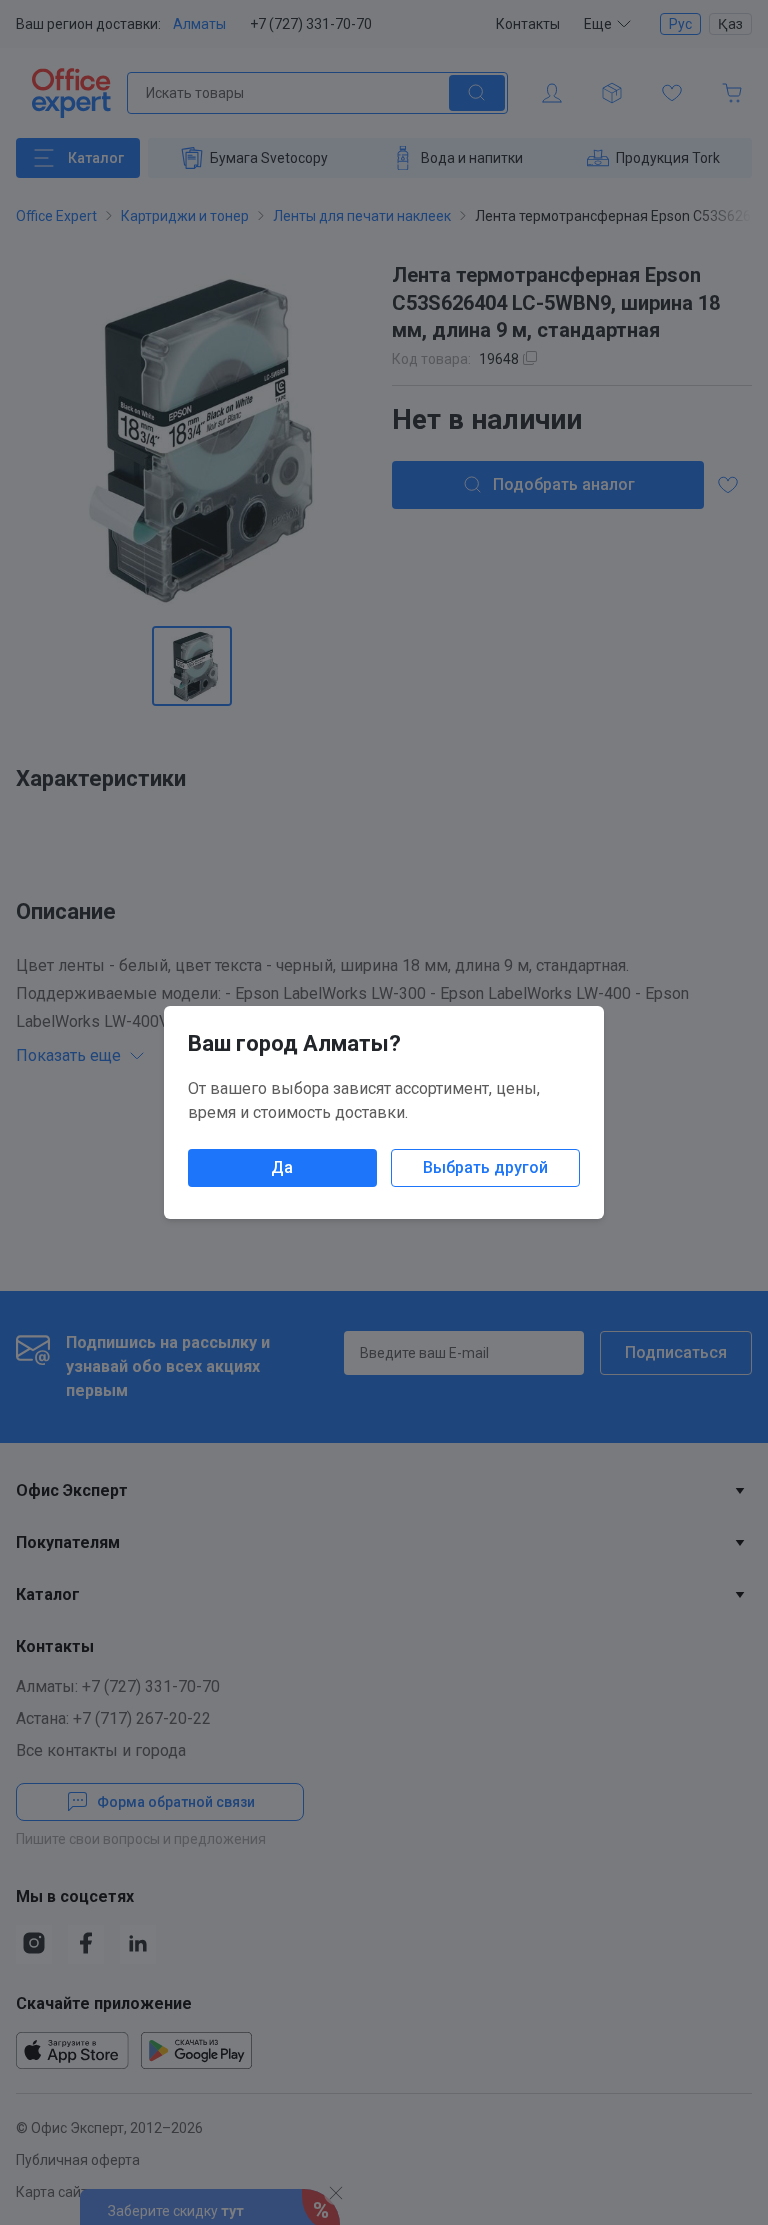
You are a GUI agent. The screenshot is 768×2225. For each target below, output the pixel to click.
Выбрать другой (485, 1167)
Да (282, 1167)
